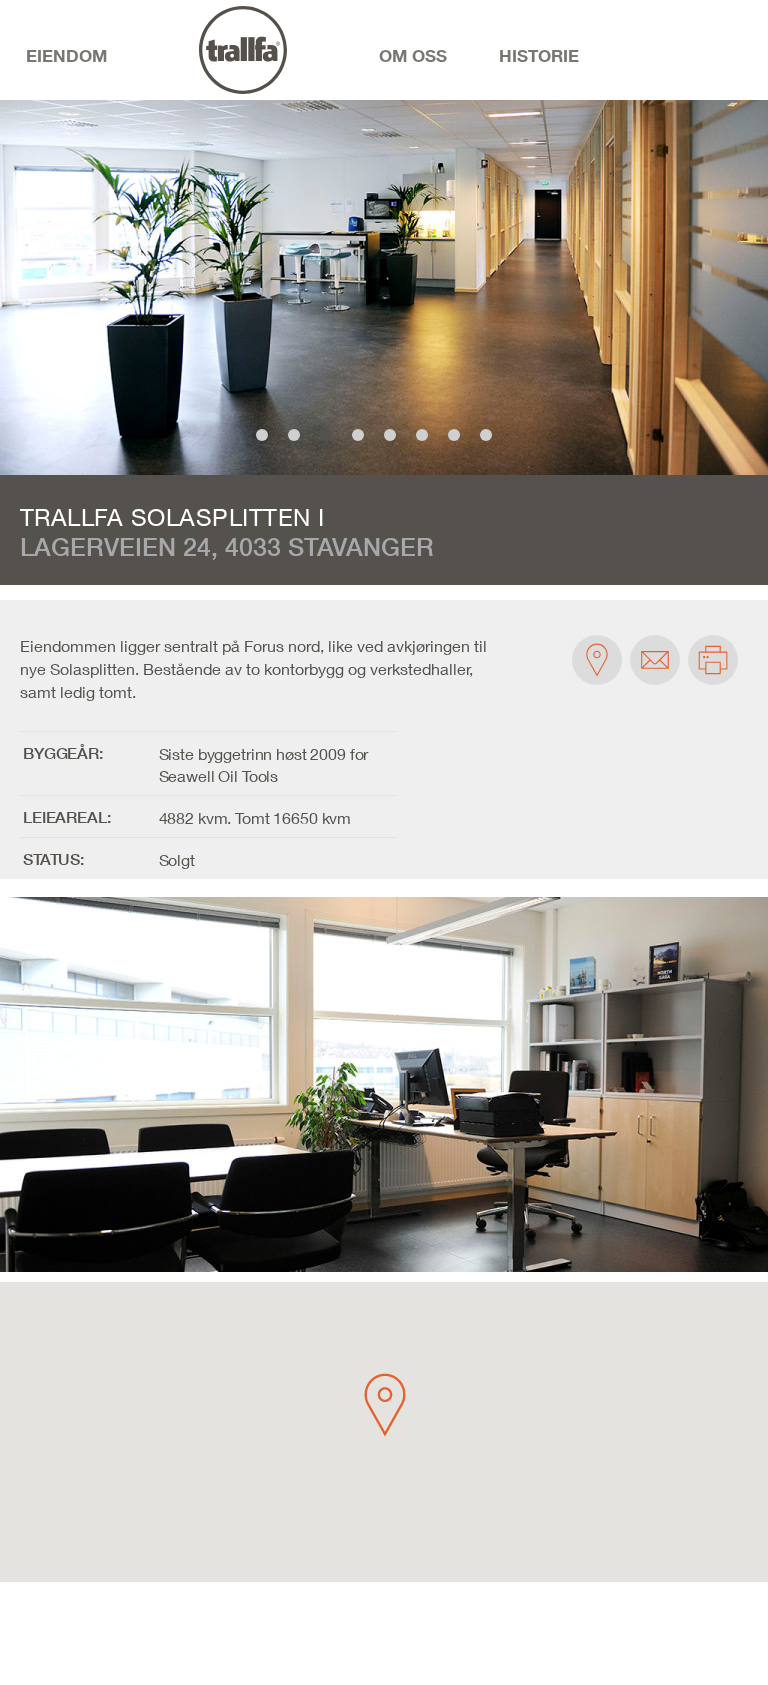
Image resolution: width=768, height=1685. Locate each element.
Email (655, 660)
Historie (539, 55)
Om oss (413, 55)
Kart (597, 660)
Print (713, 660)
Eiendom (66, 55)
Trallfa (269, 98)
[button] (385, 1404)
